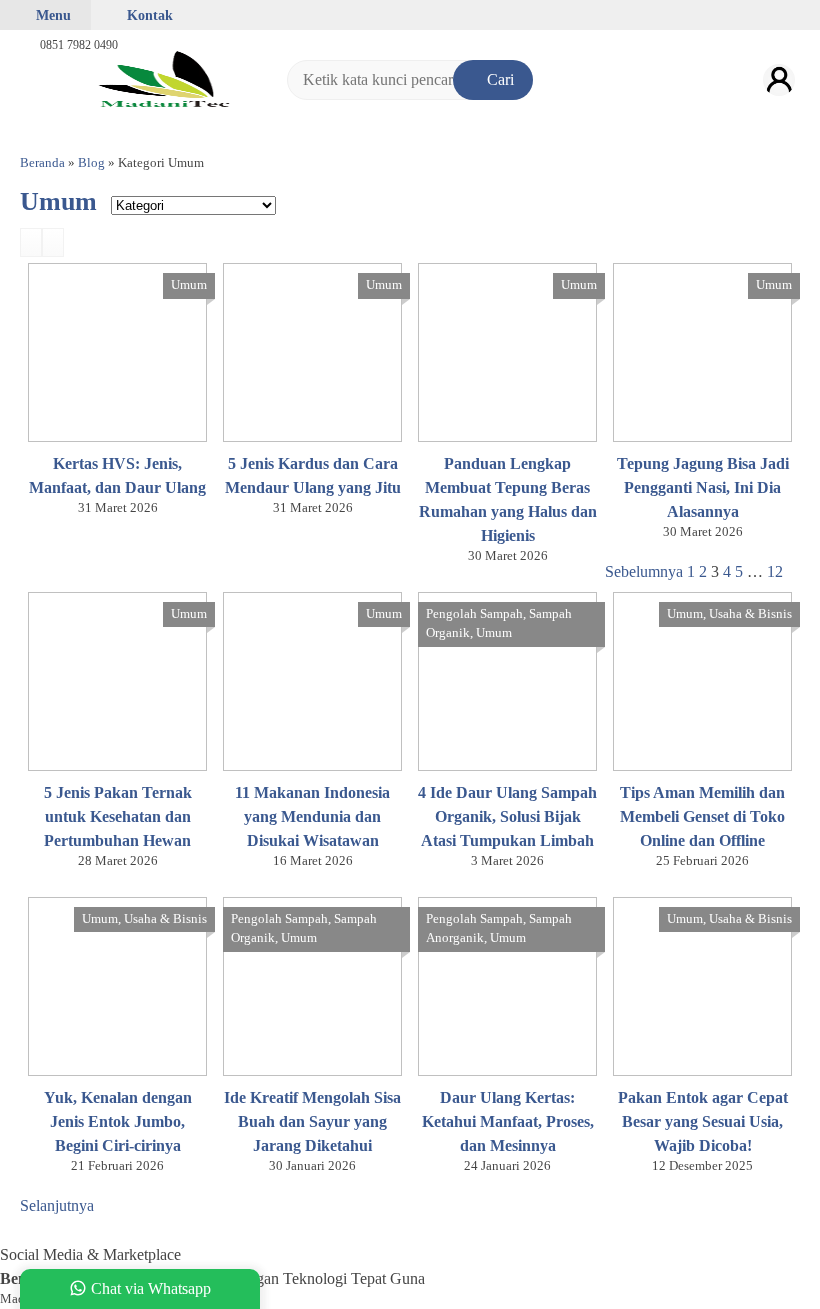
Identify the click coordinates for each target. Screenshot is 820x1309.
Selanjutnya (57, 1205)
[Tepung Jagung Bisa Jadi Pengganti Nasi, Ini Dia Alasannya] (702, 350)
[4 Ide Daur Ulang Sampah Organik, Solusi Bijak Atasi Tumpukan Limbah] (507, 679)
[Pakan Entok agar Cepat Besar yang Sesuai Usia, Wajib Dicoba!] (702, 984)
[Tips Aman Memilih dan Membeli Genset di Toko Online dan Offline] (702, 679)
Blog (91, 163)
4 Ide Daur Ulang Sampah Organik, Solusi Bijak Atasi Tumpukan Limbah (507, 816)
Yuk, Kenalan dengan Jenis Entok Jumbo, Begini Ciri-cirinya (118, 1121)
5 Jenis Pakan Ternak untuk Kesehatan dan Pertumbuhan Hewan (118, 816)
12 (775, 571)
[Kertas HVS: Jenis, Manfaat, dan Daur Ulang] (117, 350)
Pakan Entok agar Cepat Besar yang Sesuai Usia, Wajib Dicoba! (703, 1121)
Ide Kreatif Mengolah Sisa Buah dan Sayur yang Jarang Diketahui (312, 1121)
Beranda (42, 163)
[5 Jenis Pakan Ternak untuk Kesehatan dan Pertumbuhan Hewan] (117, 679)
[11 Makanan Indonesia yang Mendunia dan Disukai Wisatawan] (312, 679)
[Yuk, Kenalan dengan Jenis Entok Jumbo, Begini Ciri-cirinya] (117, 984)
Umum (189, 285)
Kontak (148, 15)
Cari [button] (498, 79)
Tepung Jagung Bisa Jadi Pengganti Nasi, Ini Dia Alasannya (703, 487)
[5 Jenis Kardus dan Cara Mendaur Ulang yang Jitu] (312, 350)
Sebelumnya (644, 571)
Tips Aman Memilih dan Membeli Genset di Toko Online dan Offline (702, 816)
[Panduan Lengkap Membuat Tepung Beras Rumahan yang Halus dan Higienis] (507, 350)
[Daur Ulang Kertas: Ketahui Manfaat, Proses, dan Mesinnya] (507, 984)
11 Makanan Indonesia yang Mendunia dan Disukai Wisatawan (312, 816)
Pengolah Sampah (474, 614)
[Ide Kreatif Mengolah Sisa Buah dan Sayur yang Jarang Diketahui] (312, 984)
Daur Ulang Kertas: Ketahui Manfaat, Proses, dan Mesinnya (508, 1121)
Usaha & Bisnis (750, 614)
